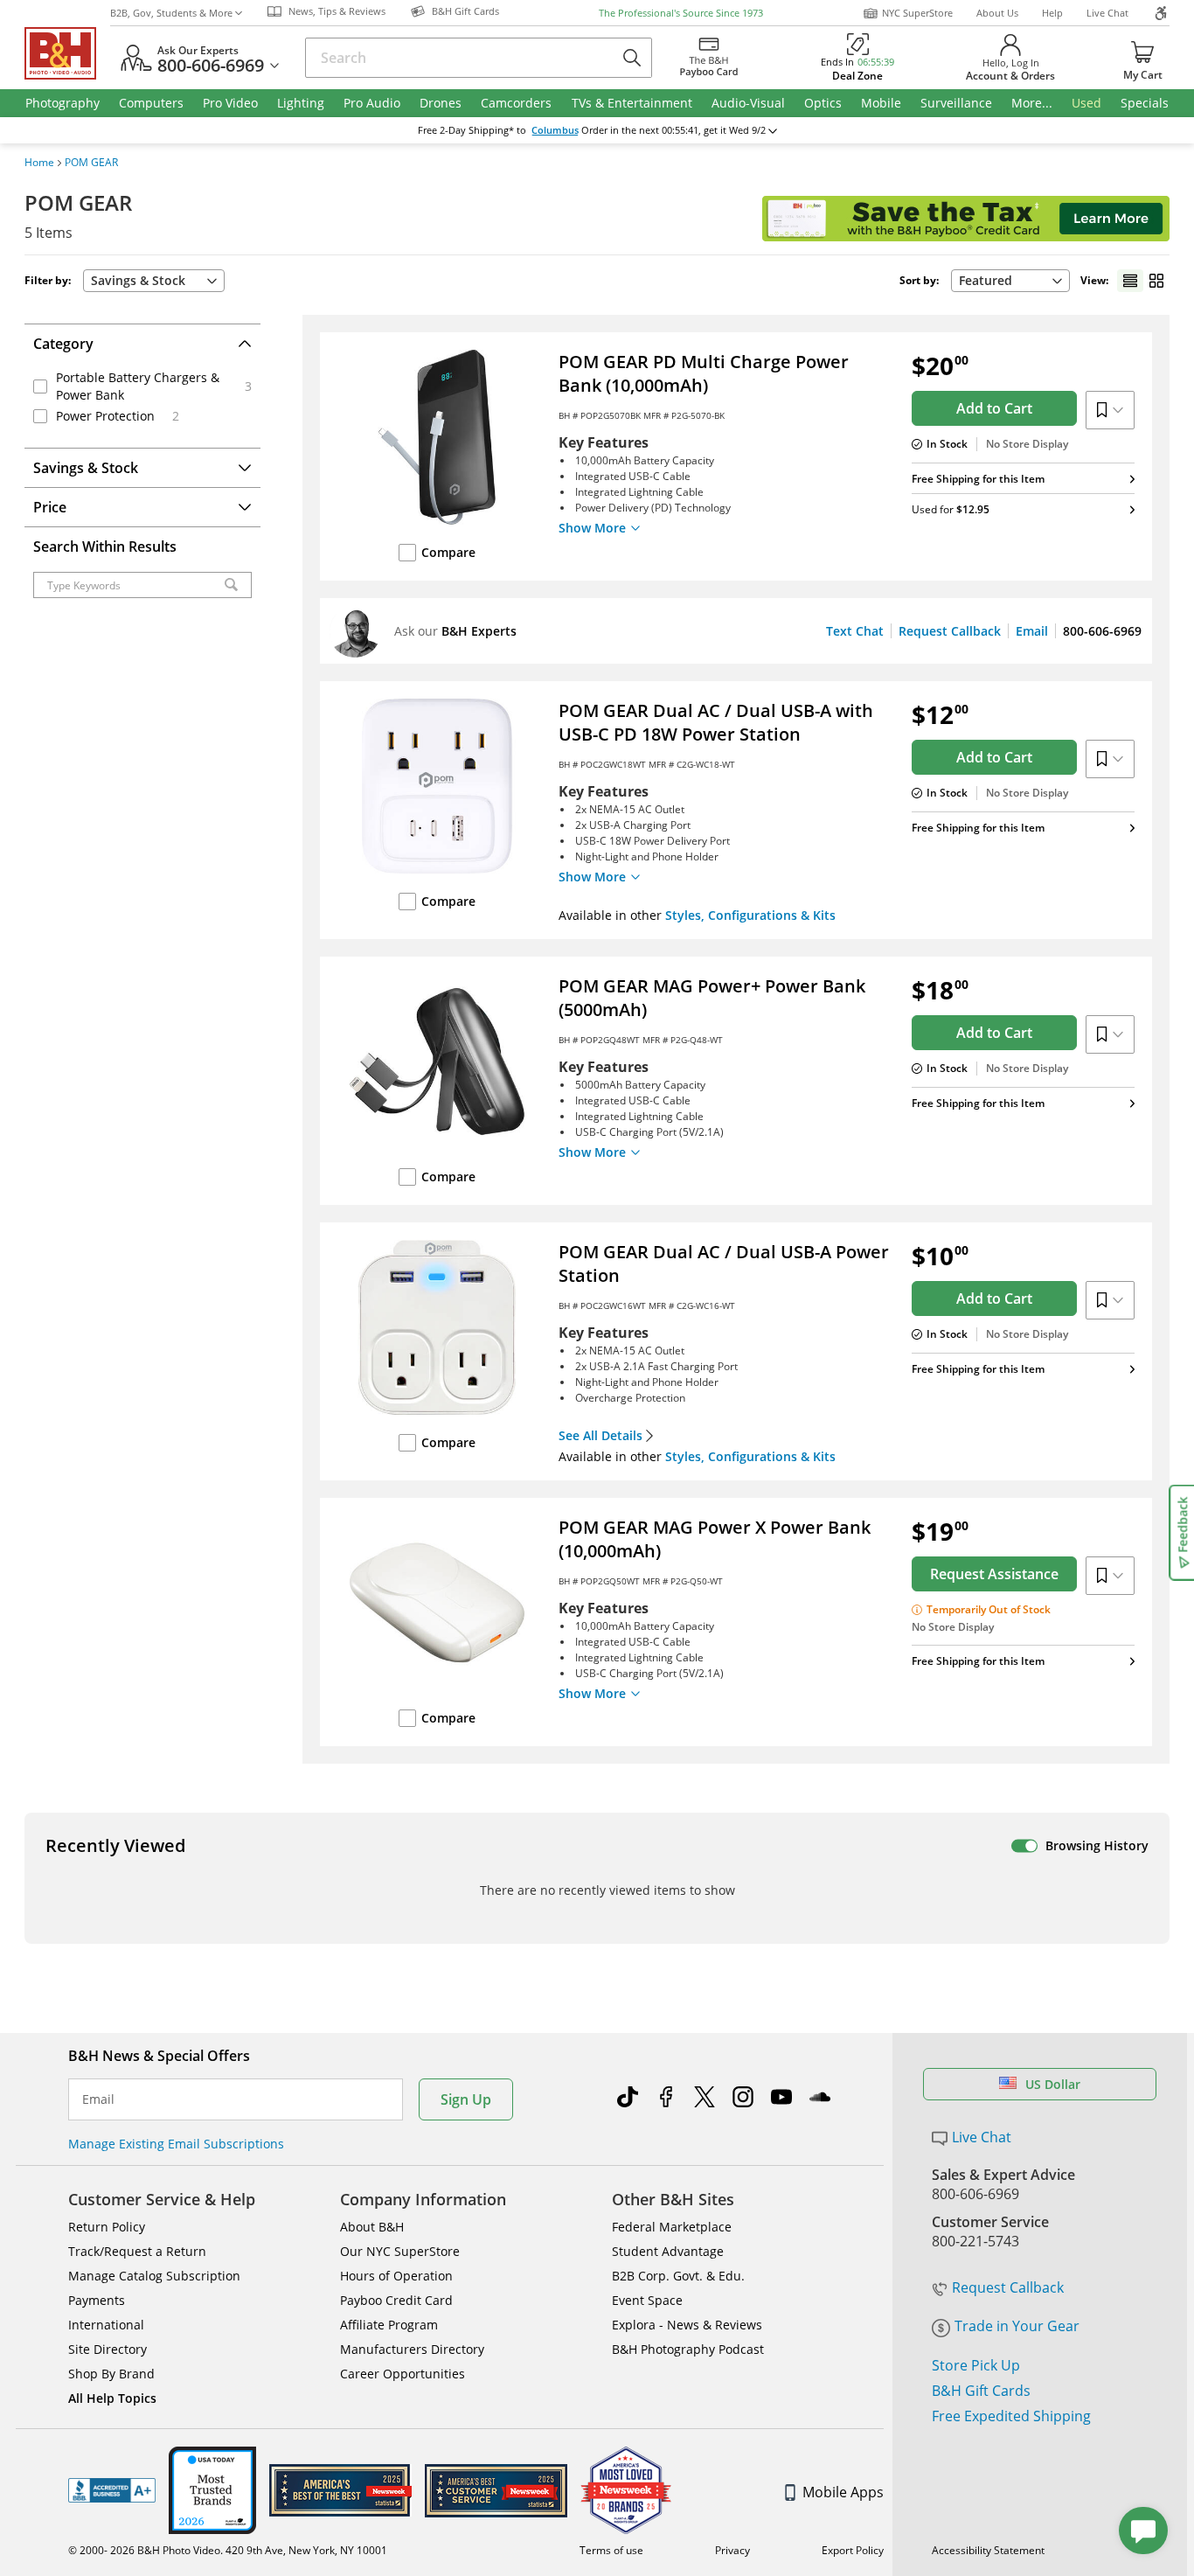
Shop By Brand (111, 2374)
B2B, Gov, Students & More (171, 13)
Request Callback (950, 631)
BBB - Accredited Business (112, 2490)
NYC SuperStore (917, 13)
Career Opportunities (403, 2374)
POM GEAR (91, 163)
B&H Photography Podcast (688, 2349)
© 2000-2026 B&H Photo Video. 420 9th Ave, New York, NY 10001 (228, 2550)
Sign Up (466, 2099)
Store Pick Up (976, 2365)
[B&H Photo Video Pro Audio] (67, 53)
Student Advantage (668, 2251)
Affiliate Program (389, 2325)
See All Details (600, 1436)
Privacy (732, 2550)
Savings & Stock (138, 280)
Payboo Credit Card (396, 2300)
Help (1052, 13)
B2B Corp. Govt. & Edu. (678, 2276)
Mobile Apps (843, 2492)
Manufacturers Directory (412, 2349)
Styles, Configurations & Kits (750, 915)
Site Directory (108, 2349)
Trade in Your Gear (1017, 2326)
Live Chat (1107, 13)
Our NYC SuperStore (400, 2251)
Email (1032, 631)
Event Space (647, 2300)
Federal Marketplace (672, 2227)
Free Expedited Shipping (1011, 2416)
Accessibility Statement (988, 2550)
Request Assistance (994, 1574)
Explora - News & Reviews (687, 2325)
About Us (997, 13)
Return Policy (107, 2227)
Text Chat (855, 631)
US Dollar (1053, 2084)
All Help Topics (112, 2398)
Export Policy (853, 2550)
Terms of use (611, 2550)
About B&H (372, 2227)
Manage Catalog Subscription (154, 2276)
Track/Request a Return (137, 2251)
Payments (97, 2300)
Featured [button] (986, 280)
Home (39, 163)
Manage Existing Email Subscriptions (176, 2144)
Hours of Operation (396, 2276)
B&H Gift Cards (981, 2391)
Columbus (555, 130)
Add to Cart (994, 408)
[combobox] (1010, 281)
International (106, 2325)
